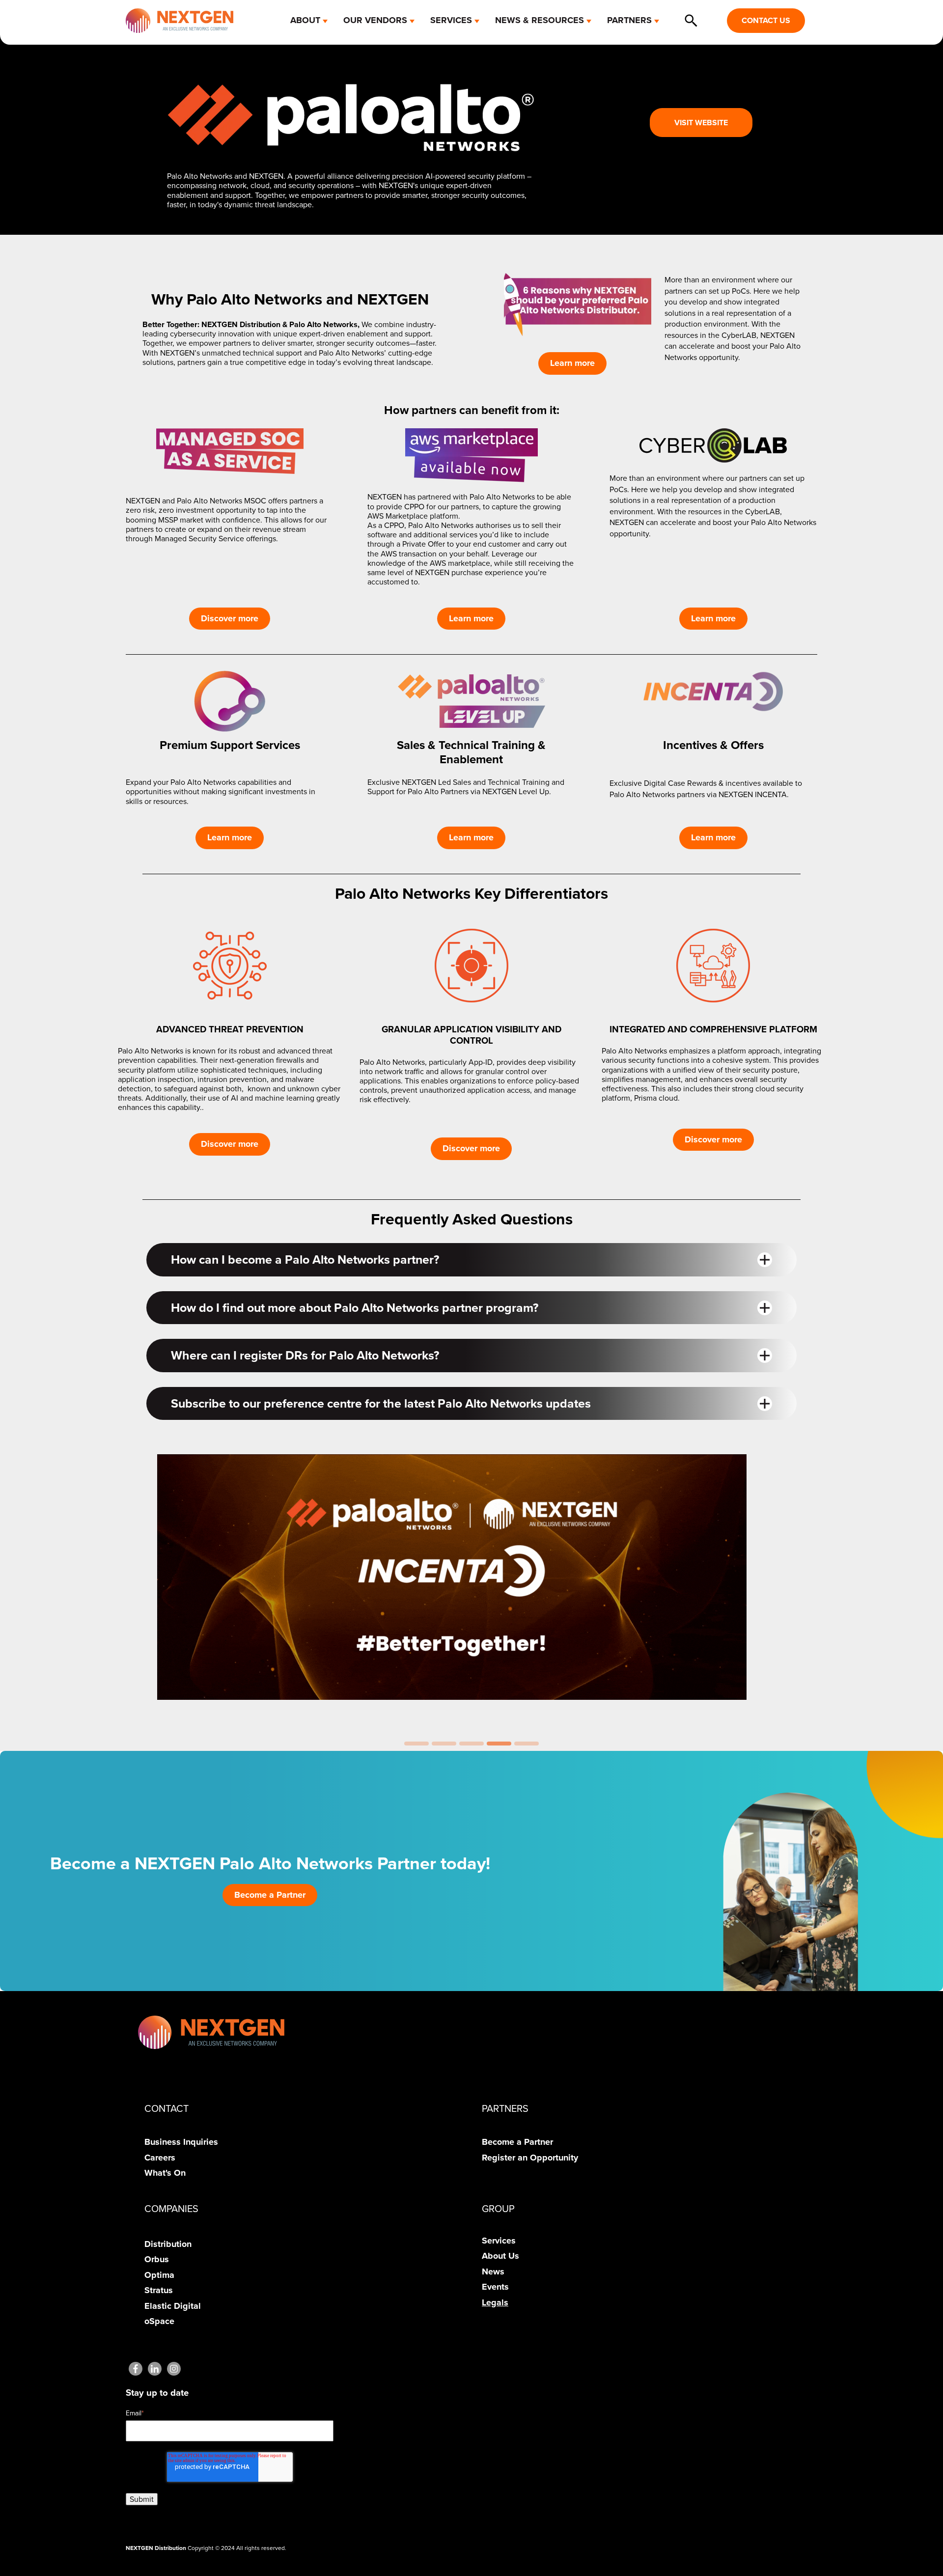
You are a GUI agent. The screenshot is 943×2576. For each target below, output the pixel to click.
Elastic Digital (173, 2306)
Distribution (168, 2244)
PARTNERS (629, 20)
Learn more (572, 363)
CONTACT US (766, 20)
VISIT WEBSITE (701, 123)
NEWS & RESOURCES (540, 20)
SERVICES (451, 20)
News (493, 2271)
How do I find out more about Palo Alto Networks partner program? (355, 1308)
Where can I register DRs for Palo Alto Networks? (305, 1355)
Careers (160, 2158)
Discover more (230, 618)
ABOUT (305, 20)
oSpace (159, 2321)
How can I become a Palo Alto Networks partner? (305, 1260)
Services (499, 2241)
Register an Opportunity (530, 2158)
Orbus (157, 2259)
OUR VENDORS (375, 20)
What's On (165, 2173)
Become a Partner (270, 1895)
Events (495, 2287)
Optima (159, 2275)
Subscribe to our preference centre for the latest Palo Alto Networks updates (381, 1403)
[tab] (416, 1744)
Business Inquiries (181, 2142)
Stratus (159, 2290)
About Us (500, 2256)
